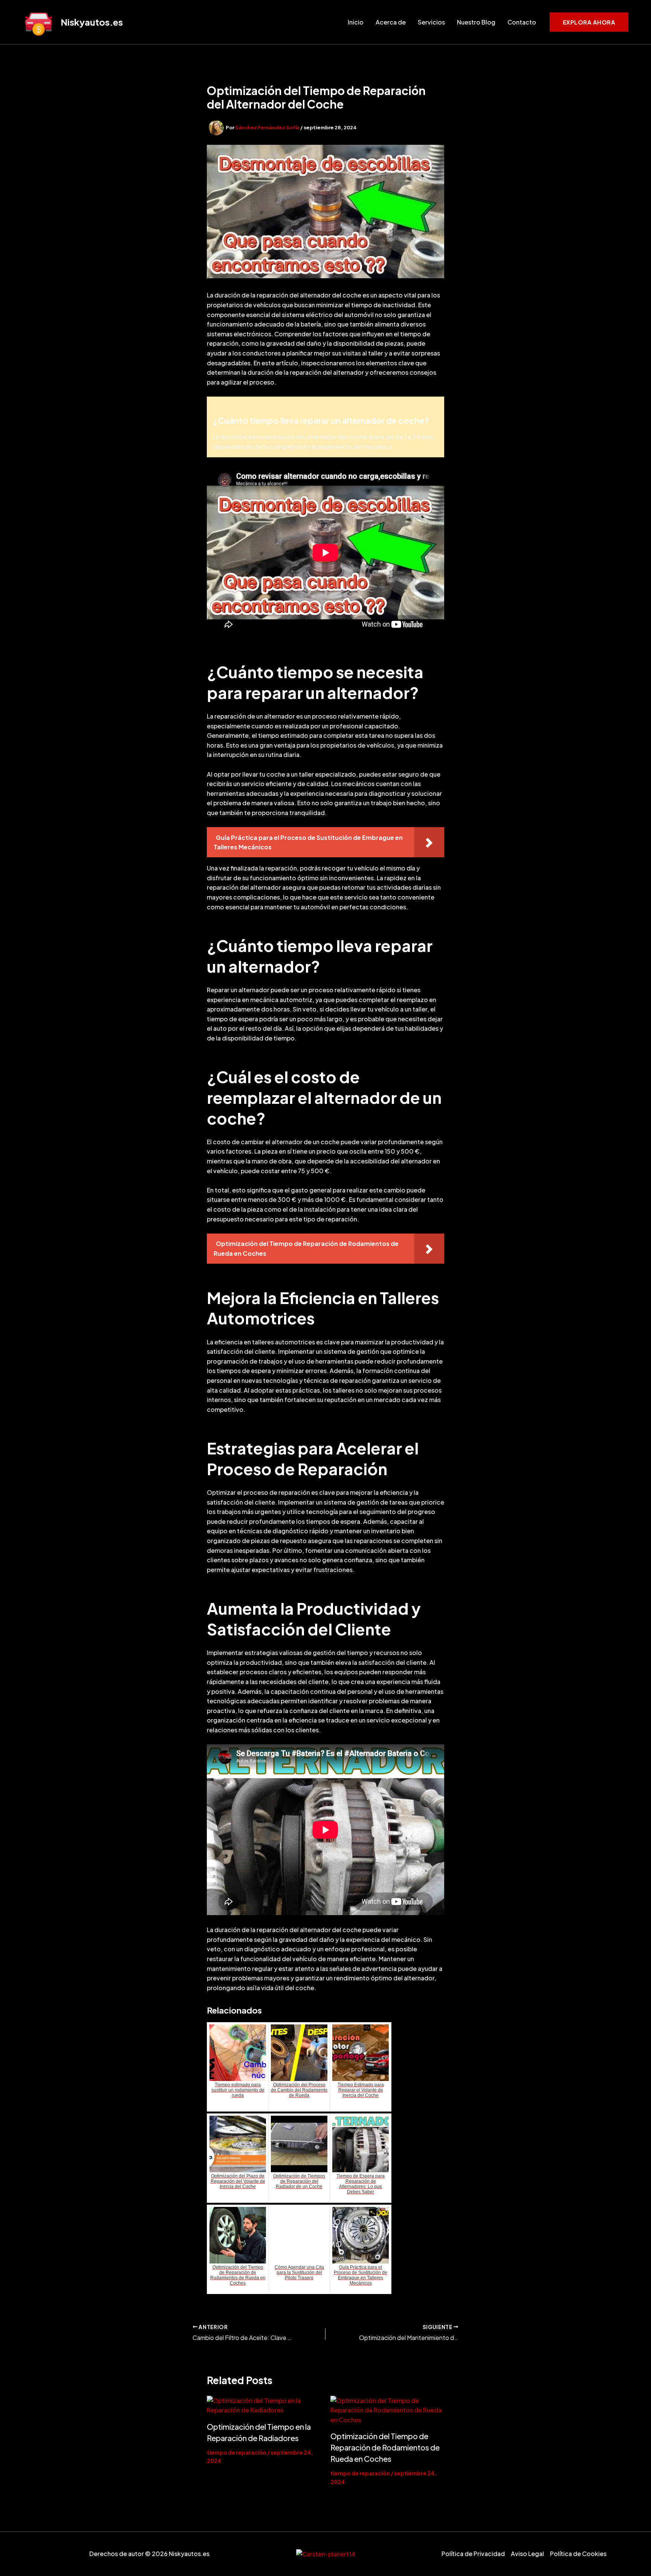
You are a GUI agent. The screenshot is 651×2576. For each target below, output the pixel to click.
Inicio (356, 22)
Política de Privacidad (473, 2554)
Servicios (431, 22)
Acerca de (391, 22)
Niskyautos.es (92, 22)
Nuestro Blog (476, 22)
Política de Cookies (578, 2554)
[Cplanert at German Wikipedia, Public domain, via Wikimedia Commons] (326, 2554)
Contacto (522, 22)
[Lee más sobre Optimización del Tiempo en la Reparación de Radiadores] (264, 2405)
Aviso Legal (527, 2554)
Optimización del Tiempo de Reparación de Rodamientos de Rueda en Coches (385, 2447)
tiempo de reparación (237, 2452)
